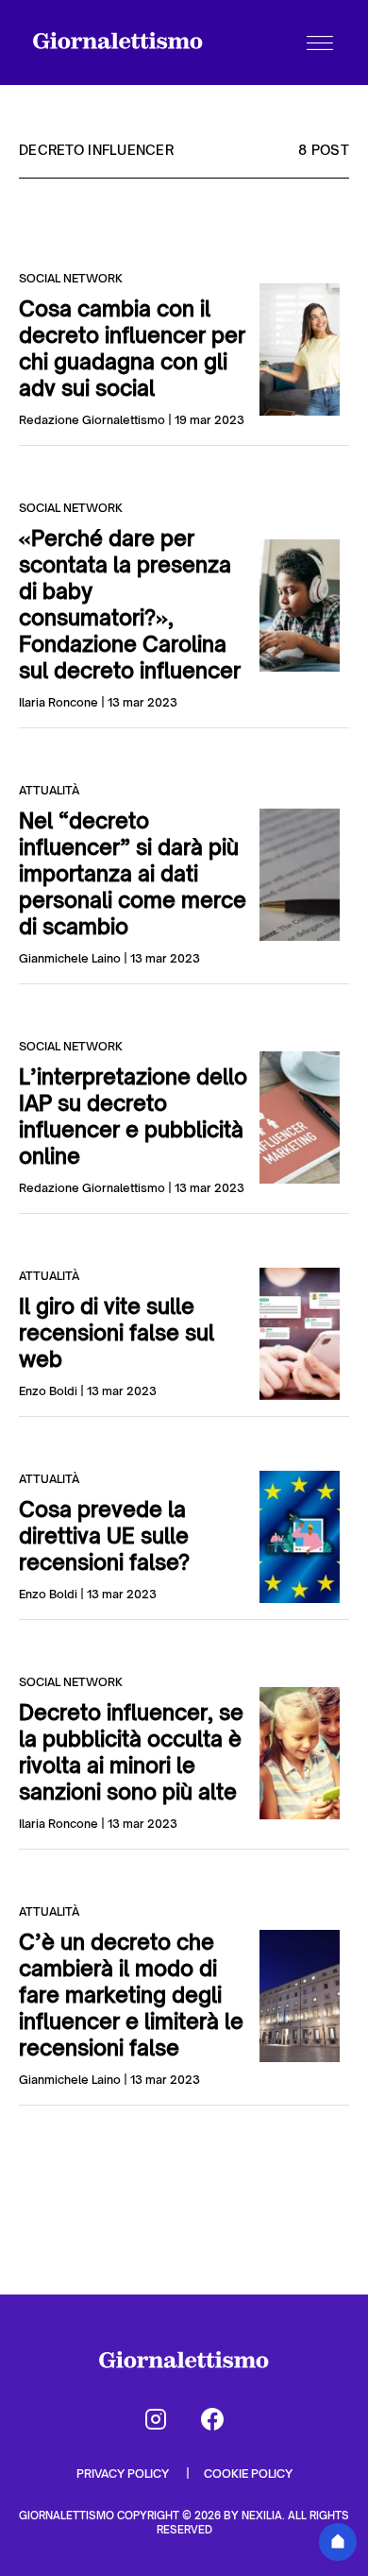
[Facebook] (212, 2419)
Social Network (71, 278)
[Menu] (320, 43)
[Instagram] (156, 2419)
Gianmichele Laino (70, 958)
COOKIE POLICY (248, 2474)
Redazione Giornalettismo (92, 420)
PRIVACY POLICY (124, 2474)
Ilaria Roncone (59, 702)
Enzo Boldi (48, 1391)
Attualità (49, 790)
